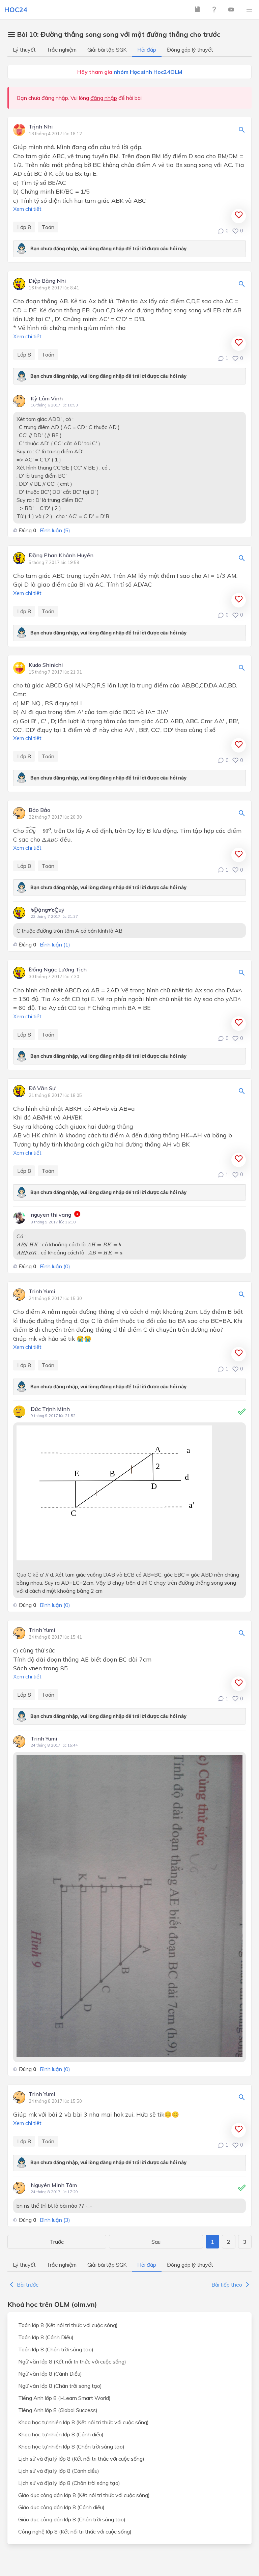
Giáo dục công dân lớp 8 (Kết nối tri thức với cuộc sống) (84, 2495)
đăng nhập (104, 98)
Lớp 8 (24, 227)
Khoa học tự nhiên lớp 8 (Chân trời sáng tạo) (71, 2446)
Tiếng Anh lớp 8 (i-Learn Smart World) (64, 2398)
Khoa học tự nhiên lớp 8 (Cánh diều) (61, 2434)
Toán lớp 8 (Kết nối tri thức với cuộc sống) (68, 2325)
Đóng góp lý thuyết (190, 50)
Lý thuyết (24, 50)
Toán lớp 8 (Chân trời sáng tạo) (56, 2349)
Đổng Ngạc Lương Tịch (58, 970)
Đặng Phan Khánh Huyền (61, 556)
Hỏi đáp (147, 50)
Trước (57, 2242)
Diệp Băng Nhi (47, 281)
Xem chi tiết (27, 209)
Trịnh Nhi (41, 127)
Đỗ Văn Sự (42, 1088)
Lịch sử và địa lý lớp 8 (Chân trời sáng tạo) (69, 2483)
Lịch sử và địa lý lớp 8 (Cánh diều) (59, 2471)
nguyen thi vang (51, 1215)
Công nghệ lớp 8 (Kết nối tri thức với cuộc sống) (75, 2531)
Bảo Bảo (39, 810)
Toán (48, 227)
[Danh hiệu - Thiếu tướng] (77, 1215)
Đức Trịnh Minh (50, 1409)
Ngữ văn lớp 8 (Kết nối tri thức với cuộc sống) (72, 2361)
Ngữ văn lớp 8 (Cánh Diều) (50, 2374)
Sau (156, 2242)
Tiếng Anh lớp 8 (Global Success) (58, 2410)
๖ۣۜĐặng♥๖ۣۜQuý (48, 910)
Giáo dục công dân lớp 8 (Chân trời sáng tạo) (72, 2519)
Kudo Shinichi (46, 665)
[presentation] (38, 830)
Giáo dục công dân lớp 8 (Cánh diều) (61, 2507)
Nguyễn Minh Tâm (54, 2185)
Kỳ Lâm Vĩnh (47, 398)
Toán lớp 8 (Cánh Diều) (46, 2337)
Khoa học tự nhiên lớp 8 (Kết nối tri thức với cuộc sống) (83, 2422)
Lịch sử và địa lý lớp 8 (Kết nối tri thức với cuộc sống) (81, 2459)
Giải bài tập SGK (107, 50)
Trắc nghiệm (62, 50)
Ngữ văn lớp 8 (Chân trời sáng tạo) (60, 2386)
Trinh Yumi (42, 1292)
